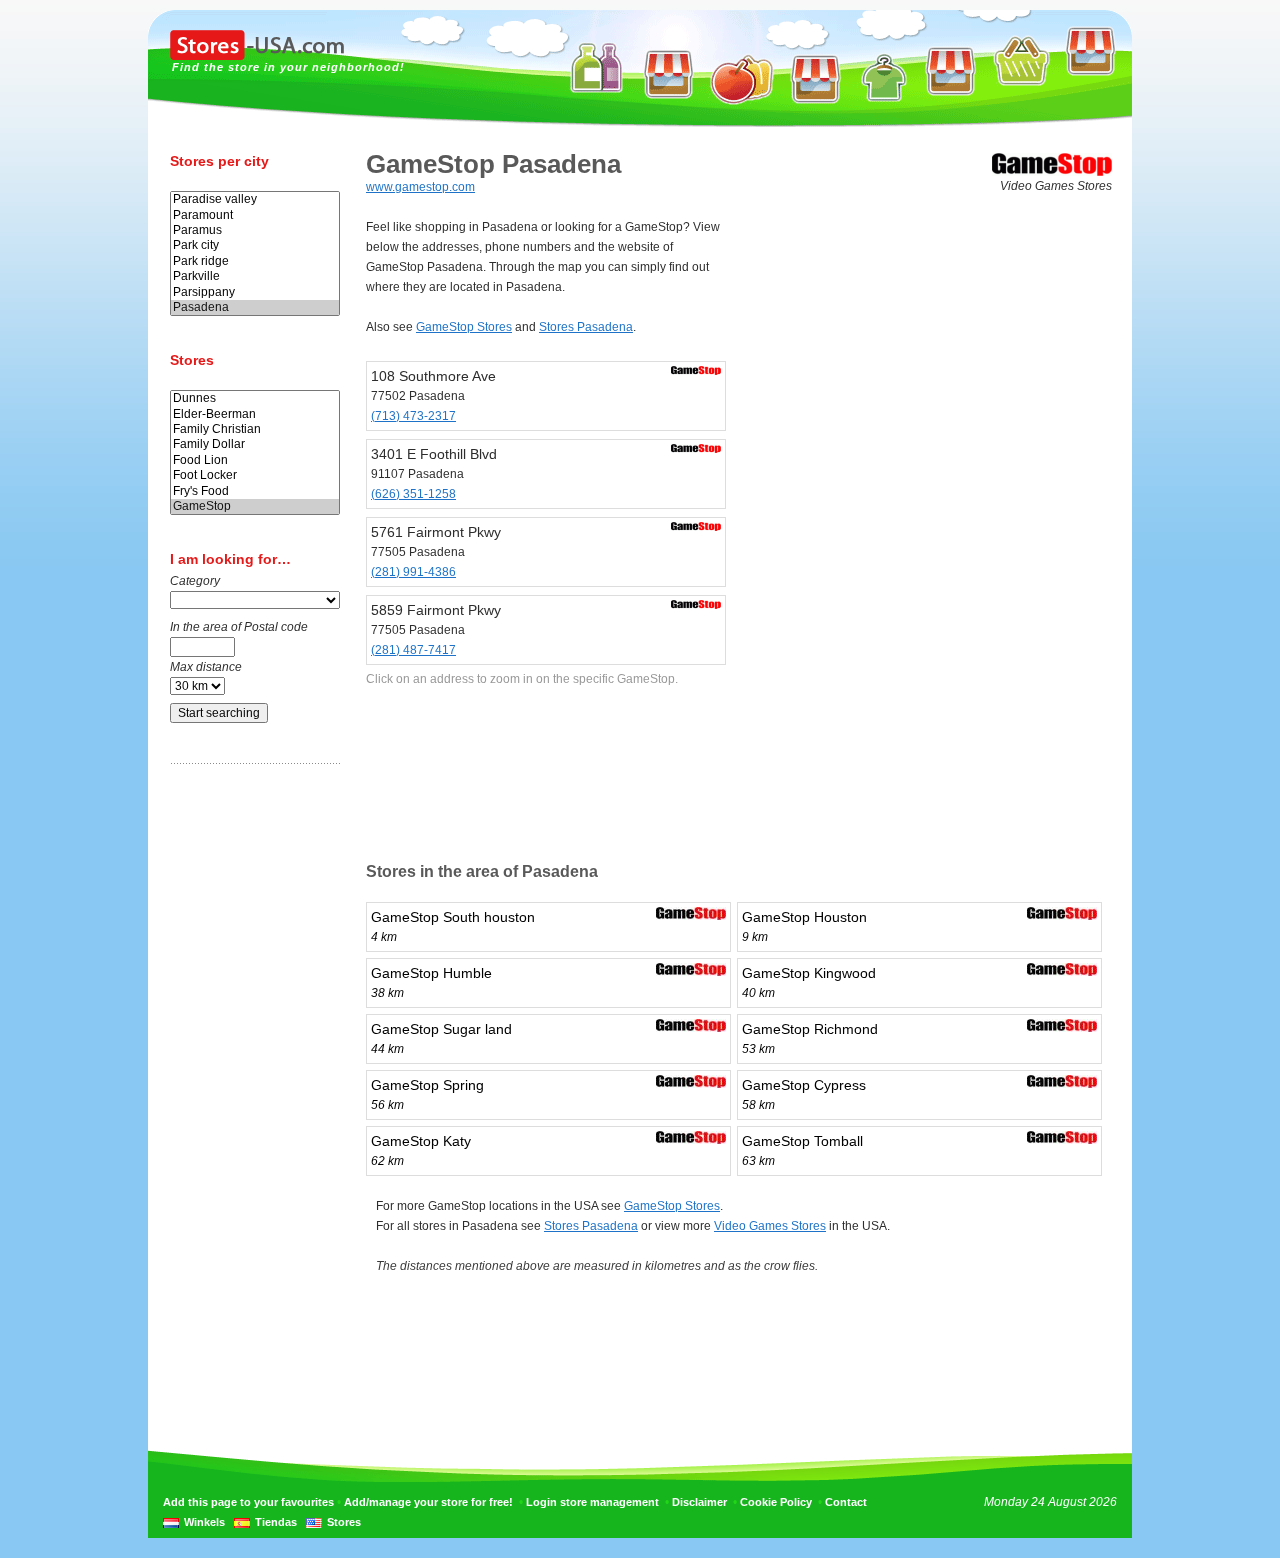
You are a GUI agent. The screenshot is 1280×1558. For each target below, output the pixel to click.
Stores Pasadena (586, 327)
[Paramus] (255, 230)
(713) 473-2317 (413, 416)
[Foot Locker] (255, 475)
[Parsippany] (255, 292)
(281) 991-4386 (413, 572)
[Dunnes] (255, 398)
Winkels (204, 1522)
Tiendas (276, 1522)
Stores (344, 1522)
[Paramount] (255, 215)
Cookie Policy (776, 1502)
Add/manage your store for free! (428, 1502)
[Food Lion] (255, 460)
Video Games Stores (770, 1226)
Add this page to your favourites (248, 1502)
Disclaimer (699, 1502)
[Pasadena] (255, 307)
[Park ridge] (255, 261)
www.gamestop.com (420, 187)
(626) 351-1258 (413, 494)
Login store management (592, 1502)
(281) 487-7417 (413, 650)
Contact (846, 1502)
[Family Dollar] (255, 444)
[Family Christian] (255, 429)
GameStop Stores (464, 327)
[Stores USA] (257, 56)
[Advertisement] (250, 1093)
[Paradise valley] (255, 199)
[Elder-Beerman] (255, 414)
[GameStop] (255, 506)
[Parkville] (255, 276)
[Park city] (255, 245)
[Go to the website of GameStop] (1052, 172)
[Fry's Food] (255, 491)
